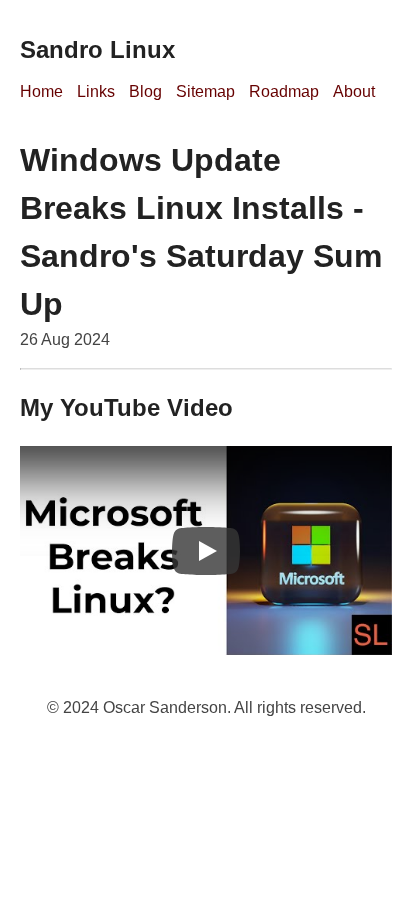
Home (41, 91)
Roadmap (284, 91)
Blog (145, 91)
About (354, 91)
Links (96, 91)
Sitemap (205, 91)
